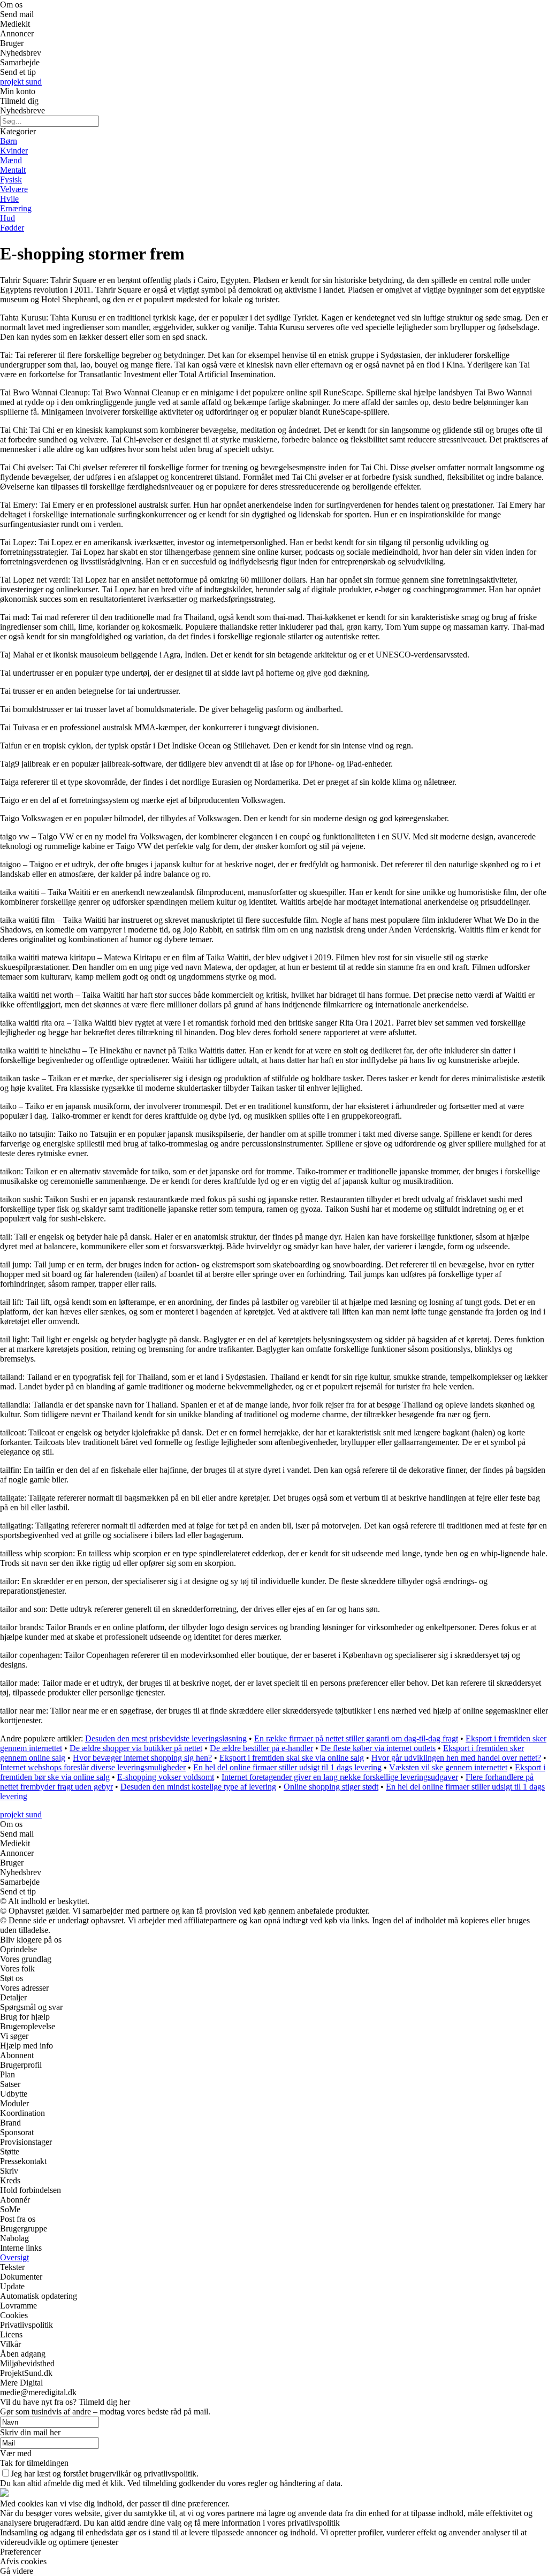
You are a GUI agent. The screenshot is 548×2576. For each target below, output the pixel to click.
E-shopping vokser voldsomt (166, 1777)
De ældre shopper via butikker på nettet (136, 1748)
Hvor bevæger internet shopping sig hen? (142, 1758)
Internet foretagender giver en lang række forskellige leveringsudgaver (340, 1777)
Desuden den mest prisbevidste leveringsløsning (166, 1738)
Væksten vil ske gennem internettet (448, 1767)
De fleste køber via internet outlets (378, 1748)
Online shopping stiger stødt (331, 1787)
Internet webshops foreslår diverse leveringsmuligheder (93, 1767)
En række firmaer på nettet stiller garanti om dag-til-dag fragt (356, 1738)
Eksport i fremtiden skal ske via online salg (292, 1758)
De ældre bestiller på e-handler (261, 1748)
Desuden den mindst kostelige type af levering (198, 1787)
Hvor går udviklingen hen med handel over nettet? (456, 1758)
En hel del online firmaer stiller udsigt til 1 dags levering (287, 1767)
